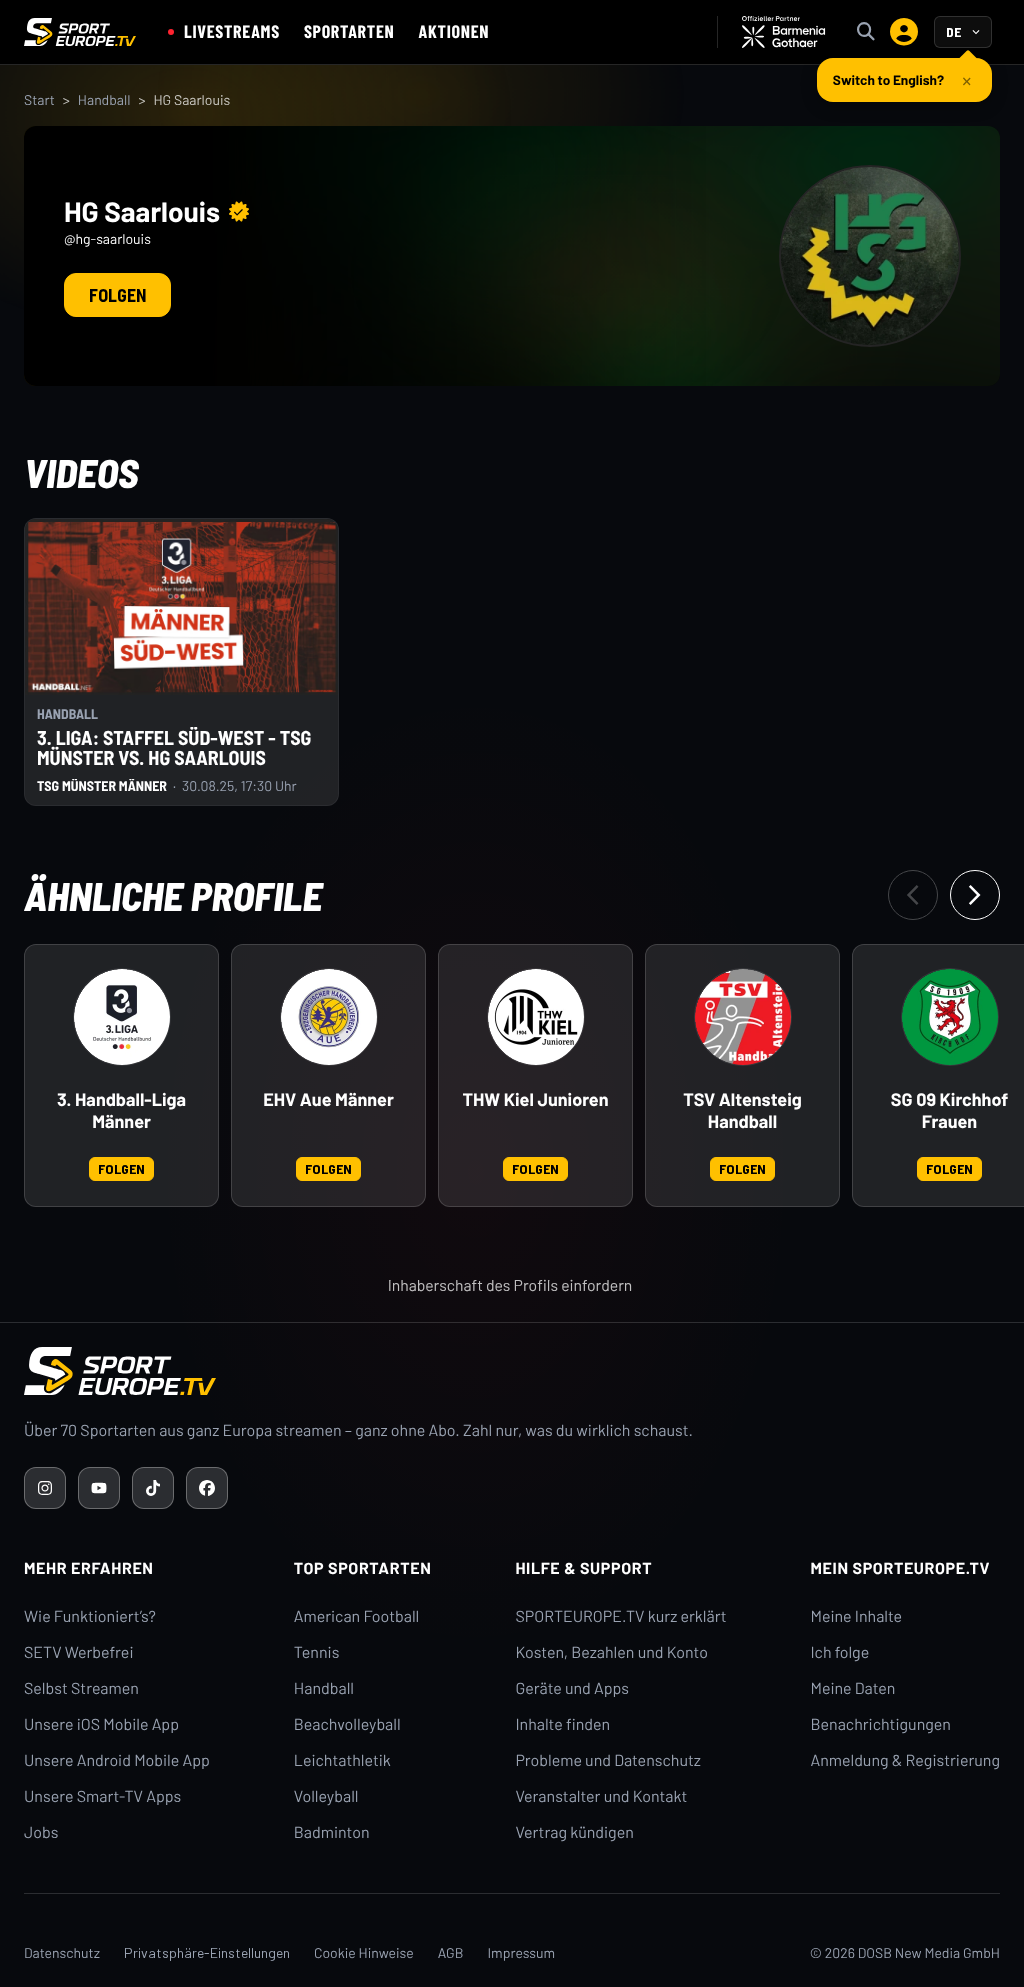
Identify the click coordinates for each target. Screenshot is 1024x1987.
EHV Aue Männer (328, 1099)
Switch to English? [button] (888, 79)
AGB (451, 1952)
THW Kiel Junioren (536, 1099)
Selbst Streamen (81, 1688)
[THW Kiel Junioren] (536, 1017)
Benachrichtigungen (880, 1724)
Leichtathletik (342, 1760)
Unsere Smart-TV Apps (102, 1796)
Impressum (521, 1952)
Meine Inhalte (856, 1616)
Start (39, 99)
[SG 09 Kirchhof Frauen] (950, 1017)
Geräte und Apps (572, 1688)
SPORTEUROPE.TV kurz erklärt (620, 1616)
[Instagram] (45, 1488)
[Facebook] (207, 1488)
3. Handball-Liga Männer (121, 1110)
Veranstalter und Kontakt (601, 1796)
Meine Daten (852, 1688)
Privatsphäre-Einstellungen (207, 1952)
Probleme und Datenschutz (608, 1760)
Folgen (117, 295)
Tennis (317, 1652)
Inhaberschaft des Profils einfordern (510, 1285)
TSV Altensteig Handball (742, 1110)
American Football (356, 1616)
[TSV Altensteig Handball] (743, 1017)
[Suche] (866, 32)
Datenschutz (62, 1952)
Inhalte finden (562, 1724)
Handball (104, 99)
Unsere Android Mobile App (117, 1760)
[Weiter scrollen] (975, 895)
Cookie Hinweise (364, 1952)
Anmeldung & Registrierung (905, 1760)
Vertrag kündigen (574, 1832)
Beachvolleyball (347, 1724)
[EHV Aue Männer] (329, 1017)
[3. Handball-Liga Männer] (122, 1017)
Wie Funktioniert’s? (90, 1616)
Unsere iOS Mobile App (101, 1724)
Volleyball (326, 1796)
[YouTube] (99, 1488)
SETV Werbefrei (78, 1652)
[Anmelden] (904, 32)
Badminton (332, 1832)
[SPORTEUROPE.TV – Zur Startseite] (80, 32)
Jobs (41, 1832)
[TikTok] (153, 1488)
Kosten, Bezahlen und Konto (611, 1652)
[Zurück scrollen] (913, 895)
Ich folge (839, 1652)
